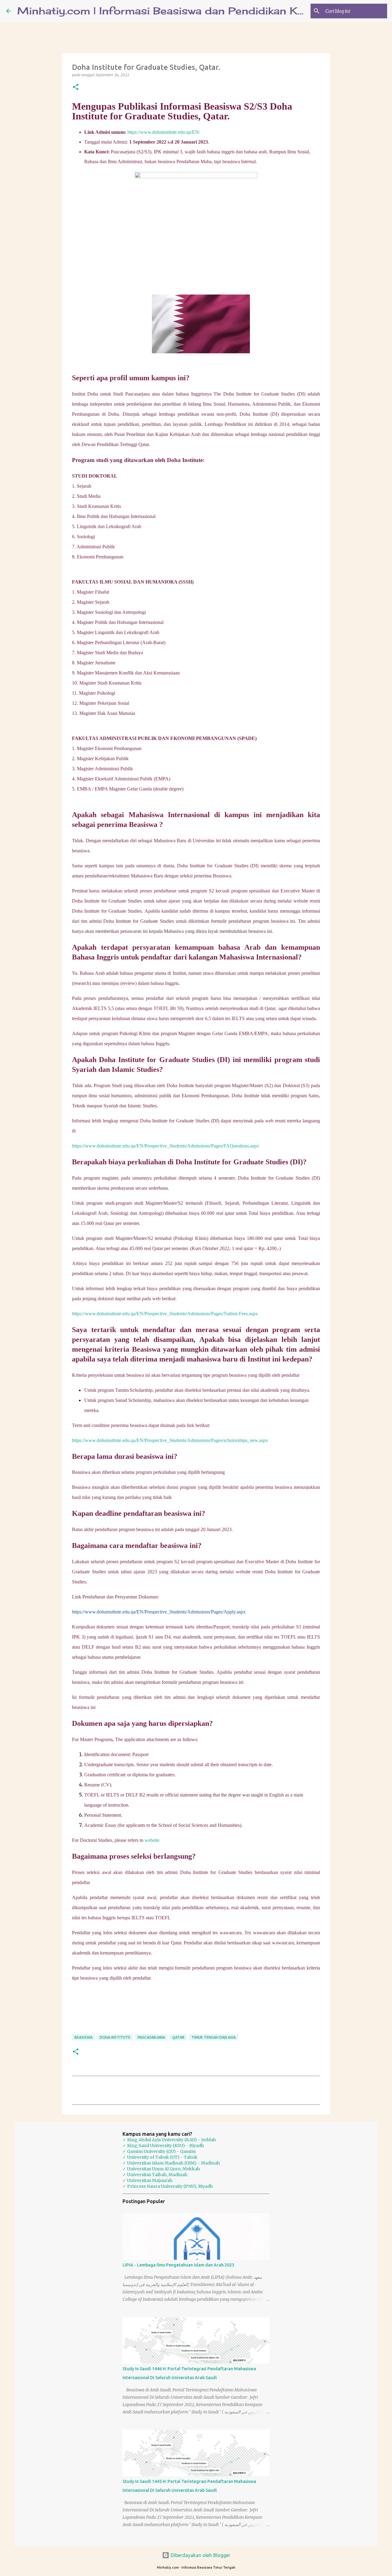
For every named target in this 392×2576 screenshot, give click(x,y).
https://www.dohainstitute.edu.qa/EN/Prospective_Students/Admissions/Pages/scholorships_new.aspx (170, 1440)
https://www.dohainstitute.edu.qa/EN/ (164, 132)
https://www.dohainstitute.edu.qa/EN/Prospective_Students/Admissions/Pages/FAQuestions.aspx (166, 1146)
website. (153, 1840)
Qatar (178, 2037)
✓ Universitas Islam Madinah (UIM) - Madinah (171, 2163)
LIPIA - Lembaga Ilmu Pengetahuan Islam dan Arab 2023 (178, 2265)
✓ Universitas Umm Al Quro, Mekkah (161, 2169)
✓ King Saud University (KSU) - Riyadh (163, 2146)
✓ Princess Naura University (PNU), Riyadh (168, 2186)
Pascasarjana (151, 2037)
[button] (76, 87)
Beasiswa (83, 2037)
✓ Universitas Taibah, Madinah (155, 2175)
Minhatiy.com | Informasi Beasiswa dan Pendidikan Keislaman (181, 11)
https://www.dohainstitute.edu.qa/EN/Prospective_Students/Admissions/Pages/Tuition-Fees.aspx (165, 1314)
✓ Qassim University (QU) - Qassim (159, 2151)
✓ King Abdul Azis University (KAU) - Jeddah (169, 2140)
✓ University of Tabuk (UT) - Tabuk (160, 2157)
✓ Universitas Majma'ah (147, 2180)
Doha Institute (115, 2037)
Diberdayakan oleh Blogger (200, 2555)
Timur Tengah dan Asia (214, 2037)
